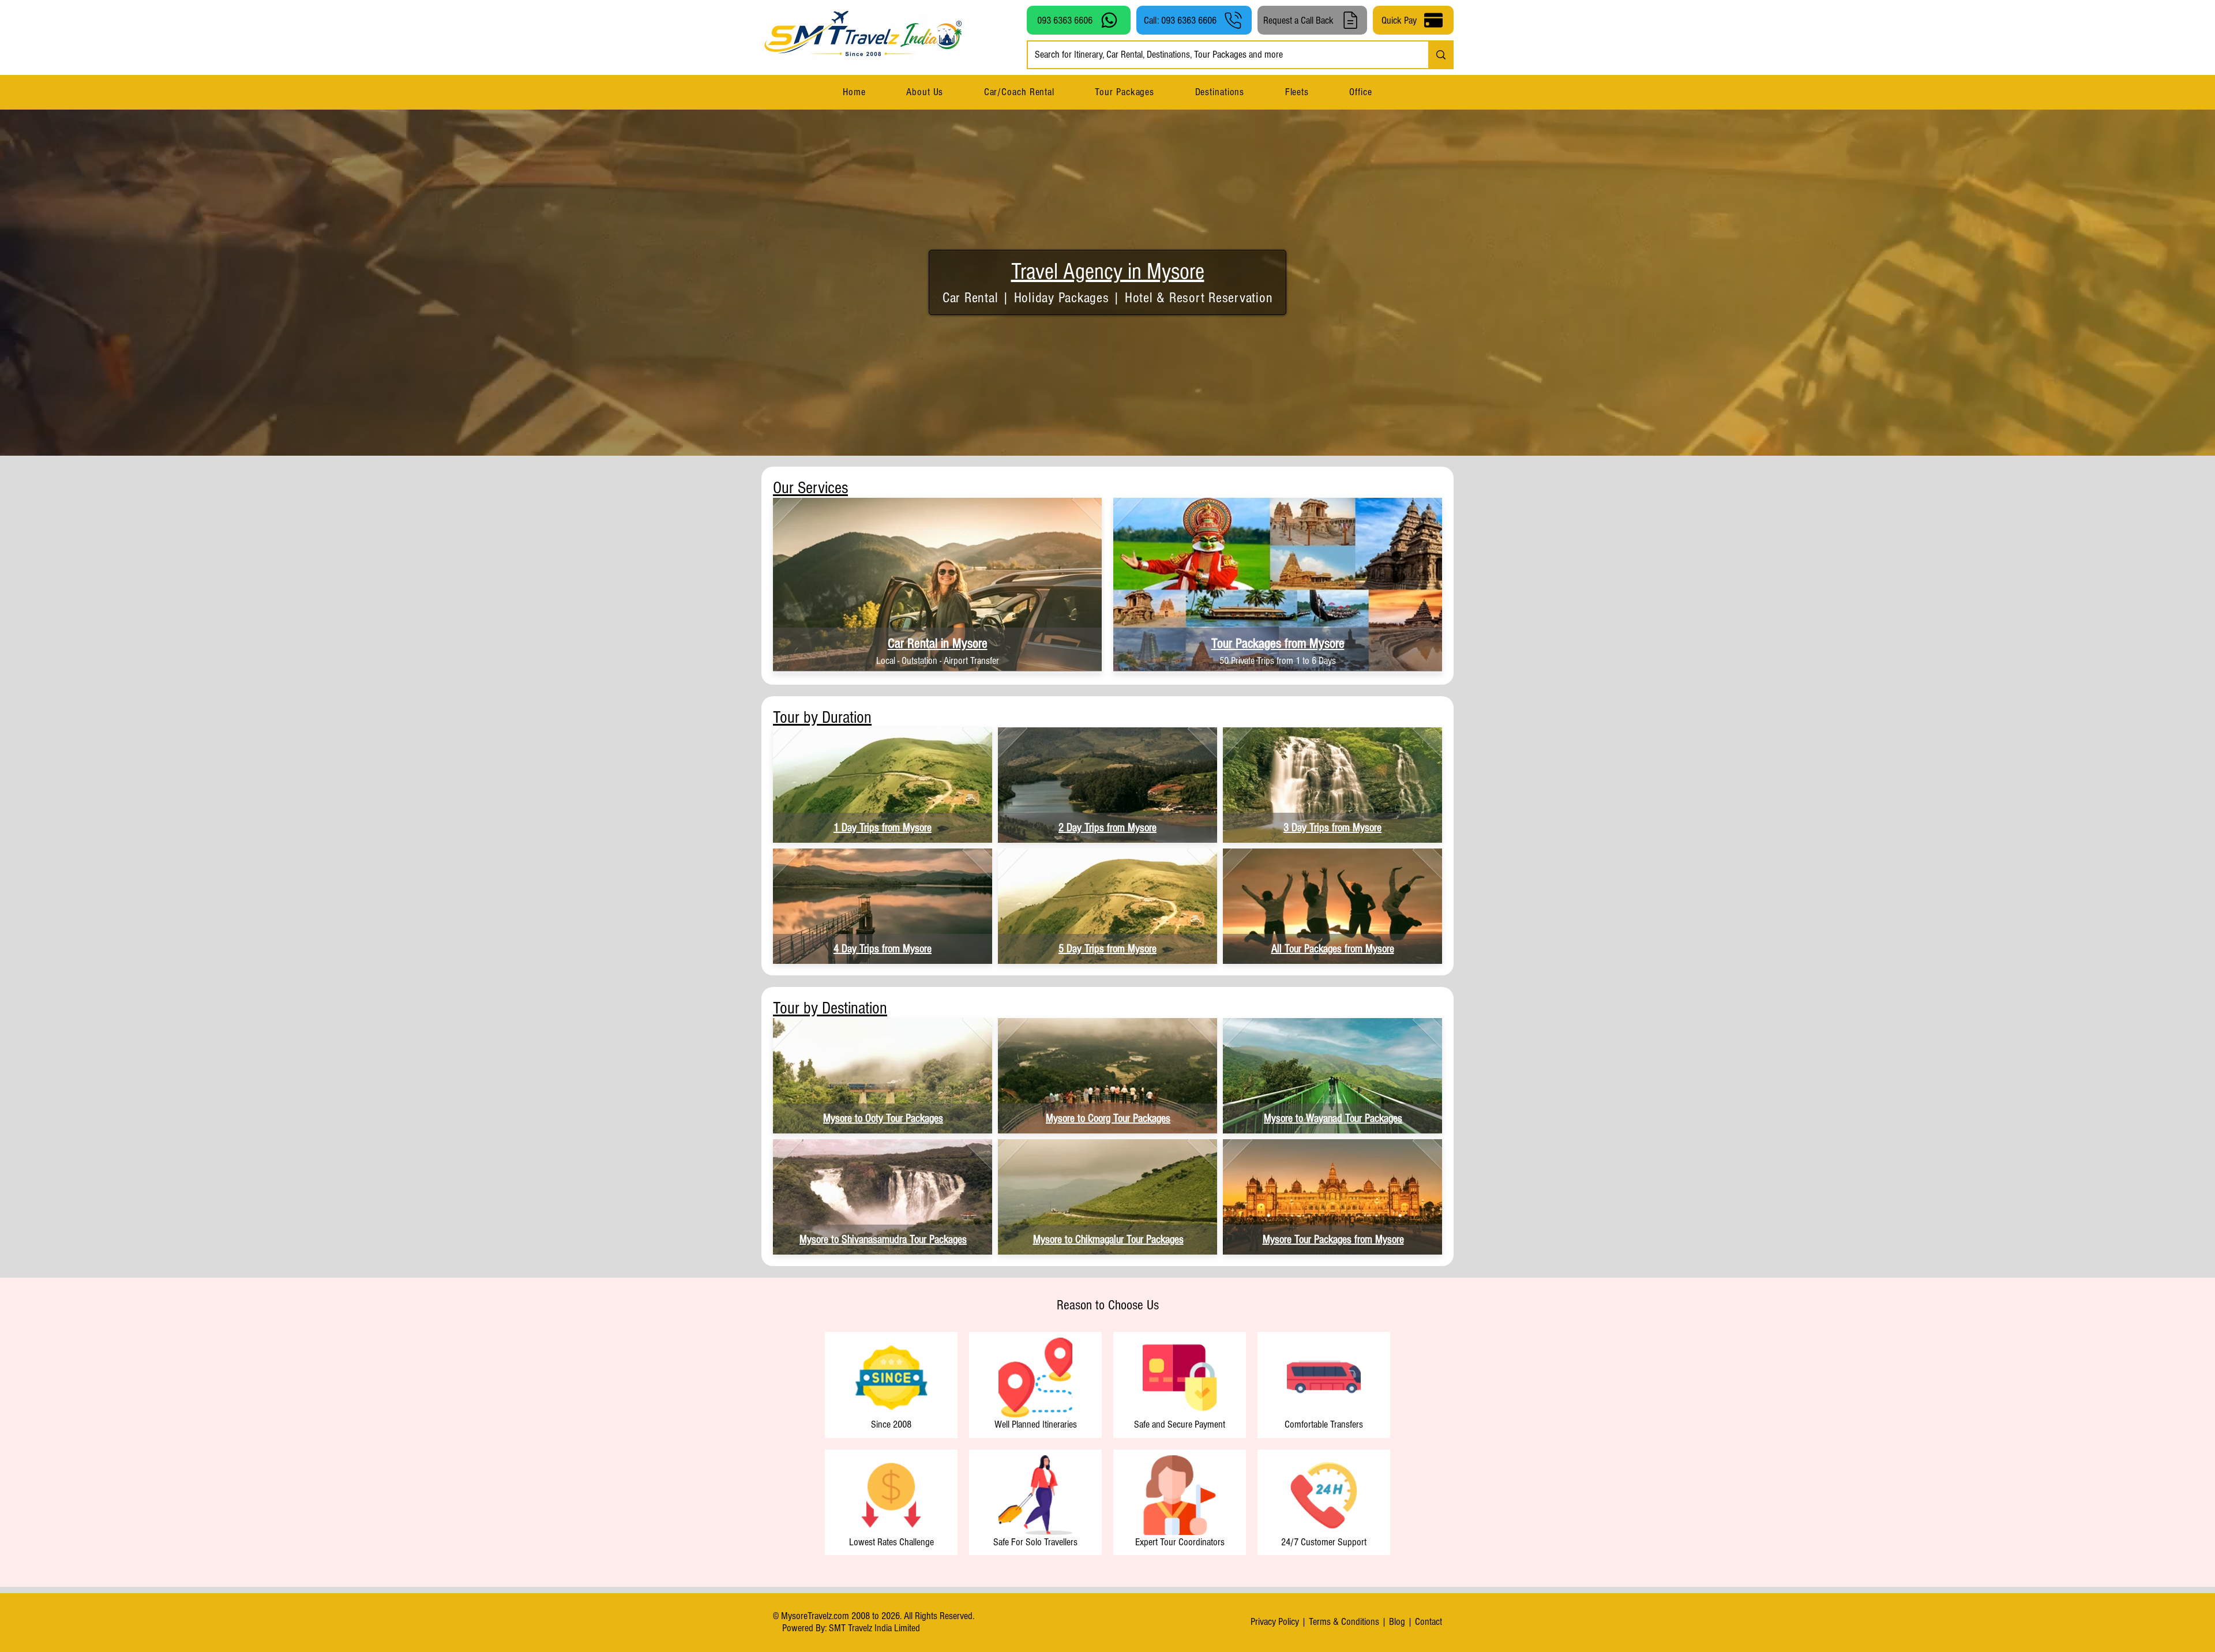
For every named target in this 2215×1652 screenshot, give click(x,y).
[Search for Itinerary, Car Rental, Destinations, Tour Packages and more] (1440, 55)
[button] (1219, 92)
